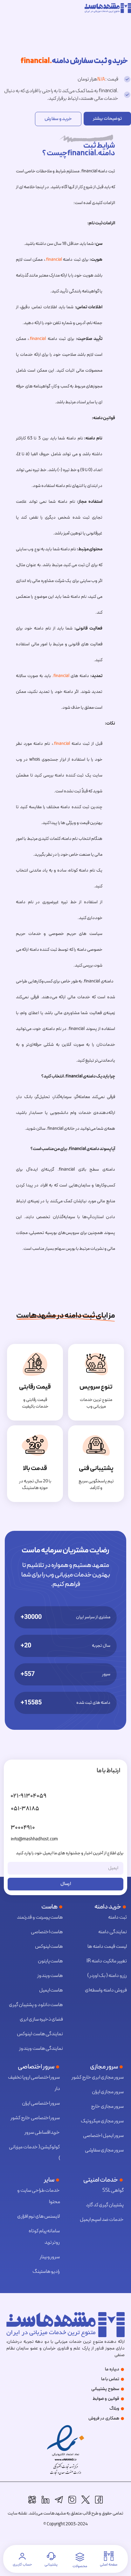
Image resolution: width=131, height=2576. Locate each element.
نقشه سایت (17, 2513)
